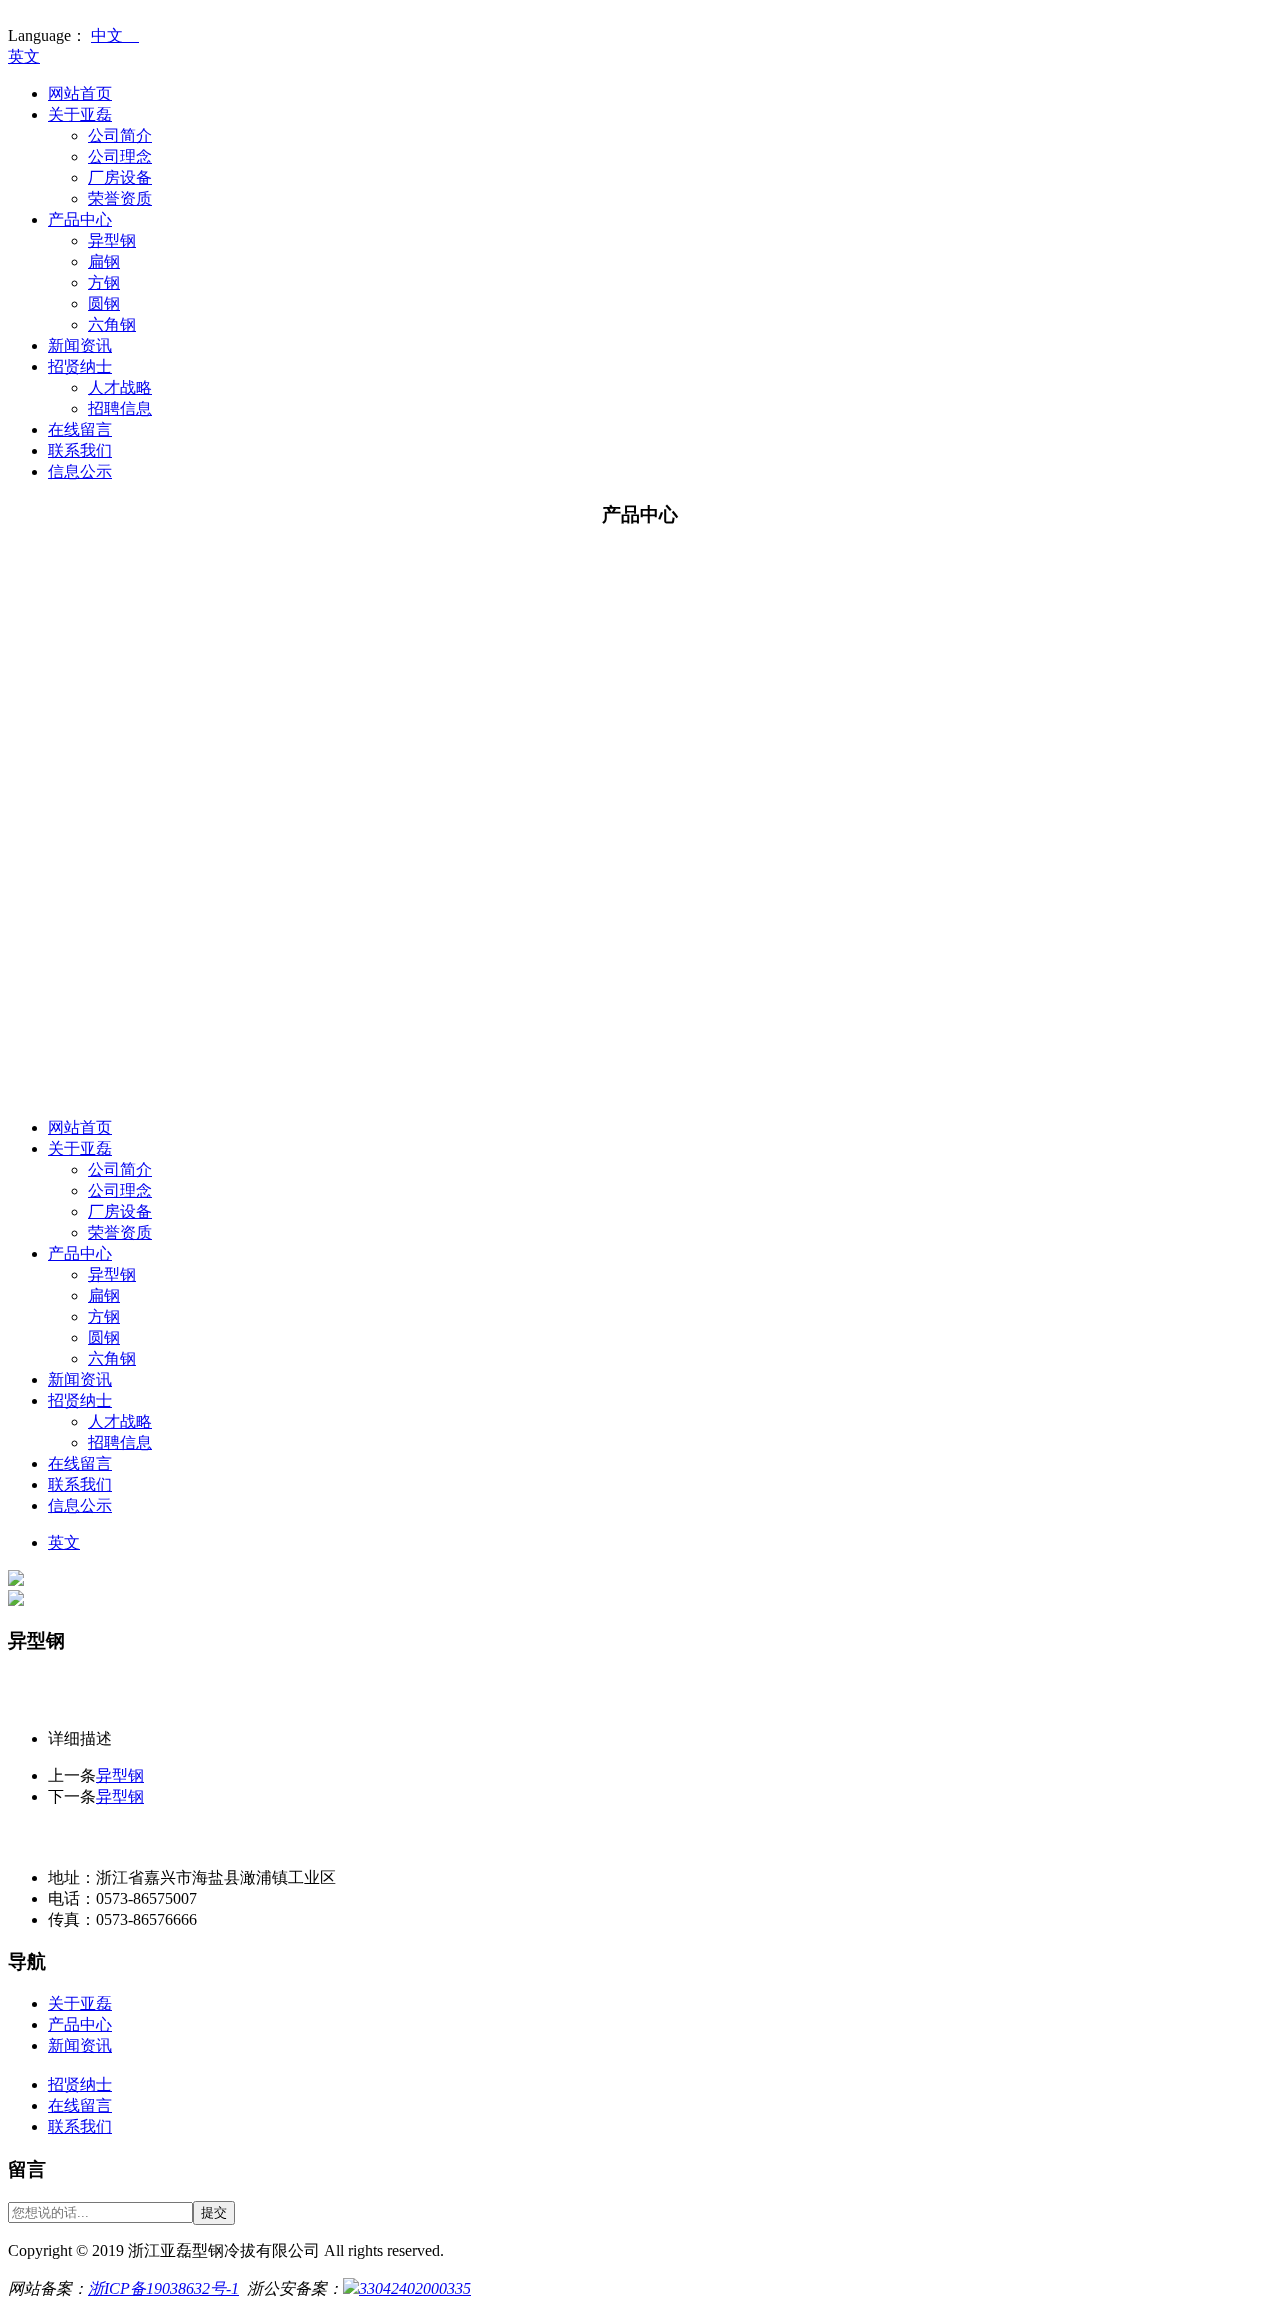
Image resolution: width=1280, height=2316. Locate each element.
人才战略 (120, 387)
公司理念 (120, 156)
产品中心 (80, 219)
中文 (115, 35)
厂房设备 (120, 177)
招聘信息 (120, 408)
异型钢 (112, 240)
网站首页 (80, 93)
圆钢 (104, 303)
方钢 (104, 282)
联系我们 (80, 450)
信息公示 (80, 471)
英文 (24, 56)
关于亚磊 (80, 114)
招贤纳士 (80, 366)
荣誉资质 (120, 198)
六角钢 (112, 324)
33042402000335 (415, 2288)
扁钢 (104, 261)
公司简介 (120, 135)
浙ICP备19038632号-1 (163, 2288)
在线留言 (80, 429)
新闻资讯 (80, 345)
